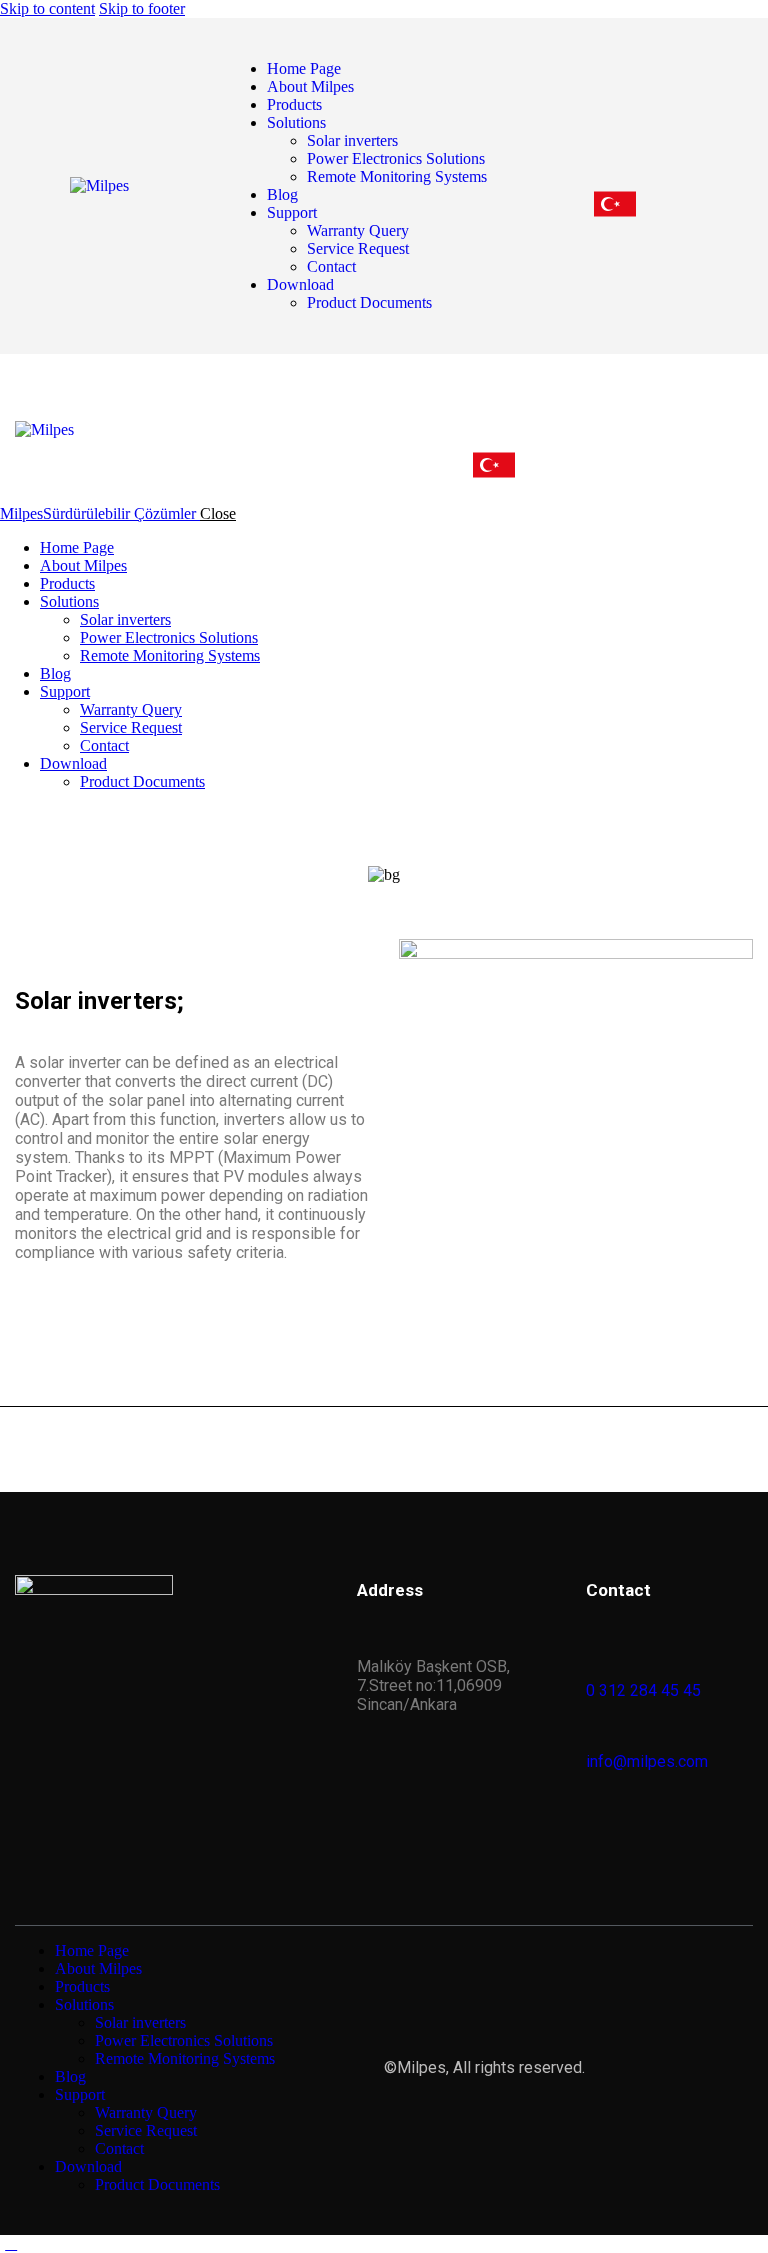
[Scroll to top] (11, 2243)
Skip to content (47, 8)
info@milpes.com (647, 1761)
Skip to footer (142, 8)
